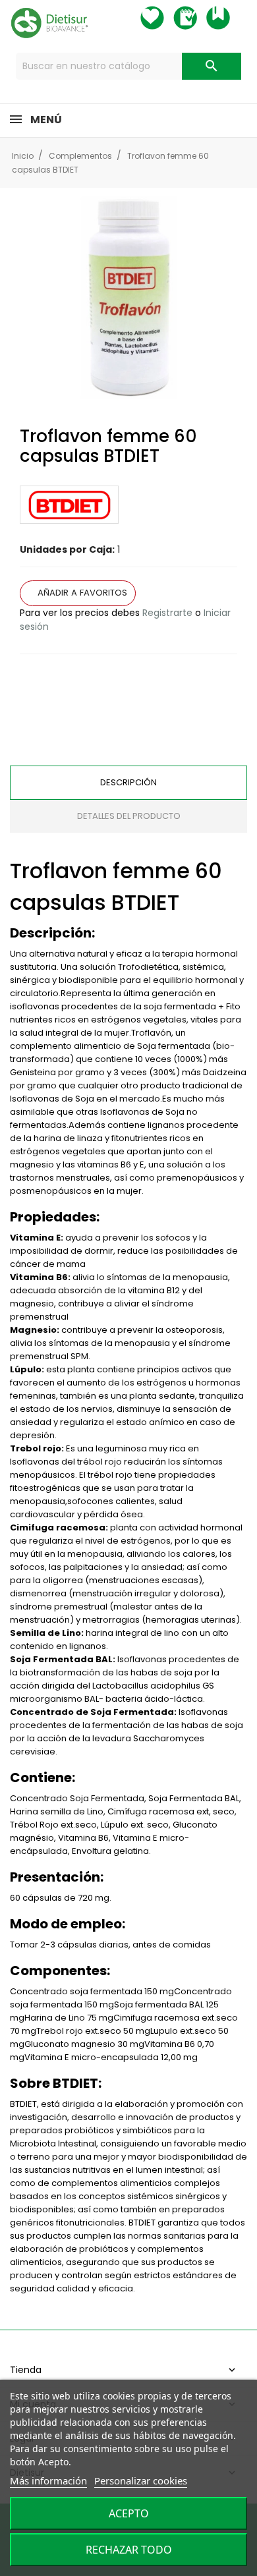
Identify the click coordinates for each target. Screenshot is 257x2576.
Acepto (129, 2513)
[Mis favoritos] (164, 18)
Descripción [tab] (128, 782)
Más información (48, 2480)
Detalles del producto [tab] (129, 816)
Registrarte (167, 613)
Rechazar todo (129, 2550)
